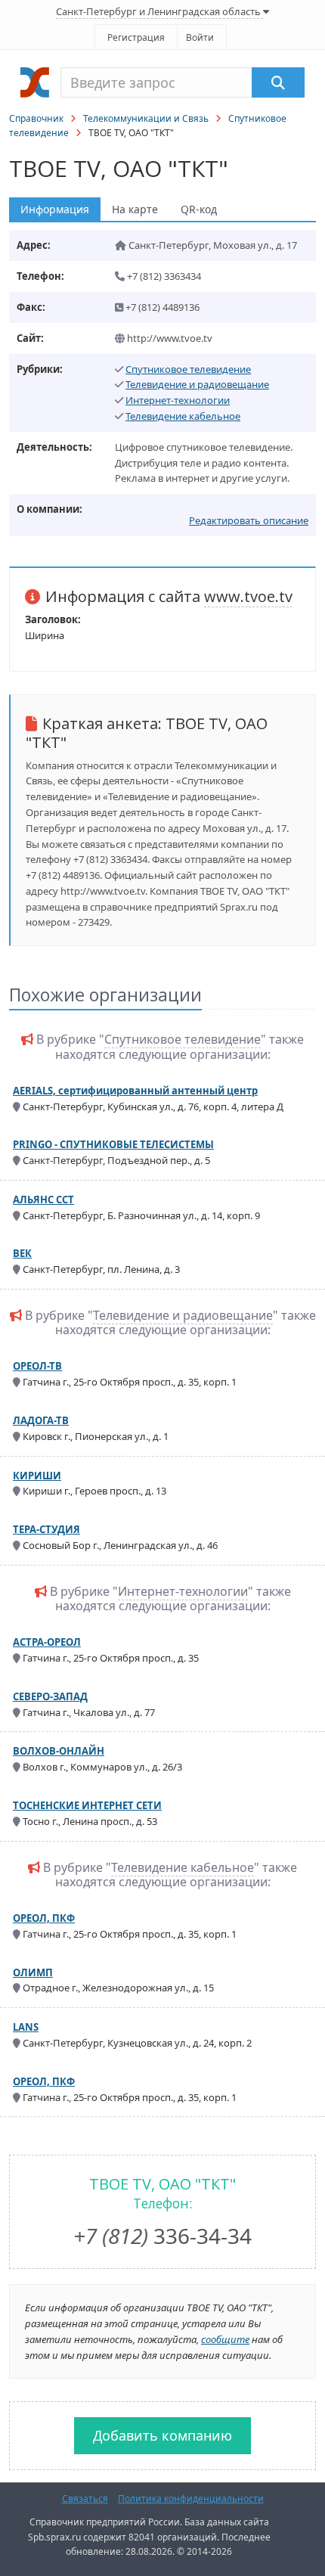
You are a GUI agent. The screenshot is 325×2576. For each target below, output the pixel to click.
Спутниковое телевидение (188, 369)
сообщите (225, 2339)
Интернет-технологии (178, 400)
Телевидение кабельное (183, 416)
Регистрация (136, 37)
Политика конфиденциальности (191, 2498)
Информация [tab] (55, 209)
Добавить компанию (162, 2435)
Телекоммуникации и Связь (146, 118)
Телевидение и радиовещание (197, 384)
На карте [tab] (135, 209)
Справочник (36, 118)
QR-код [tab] (199, 209)
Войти (200, 37)
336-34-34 (162, 2236)
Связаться (85, 2498)
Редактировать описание (249, 520)
